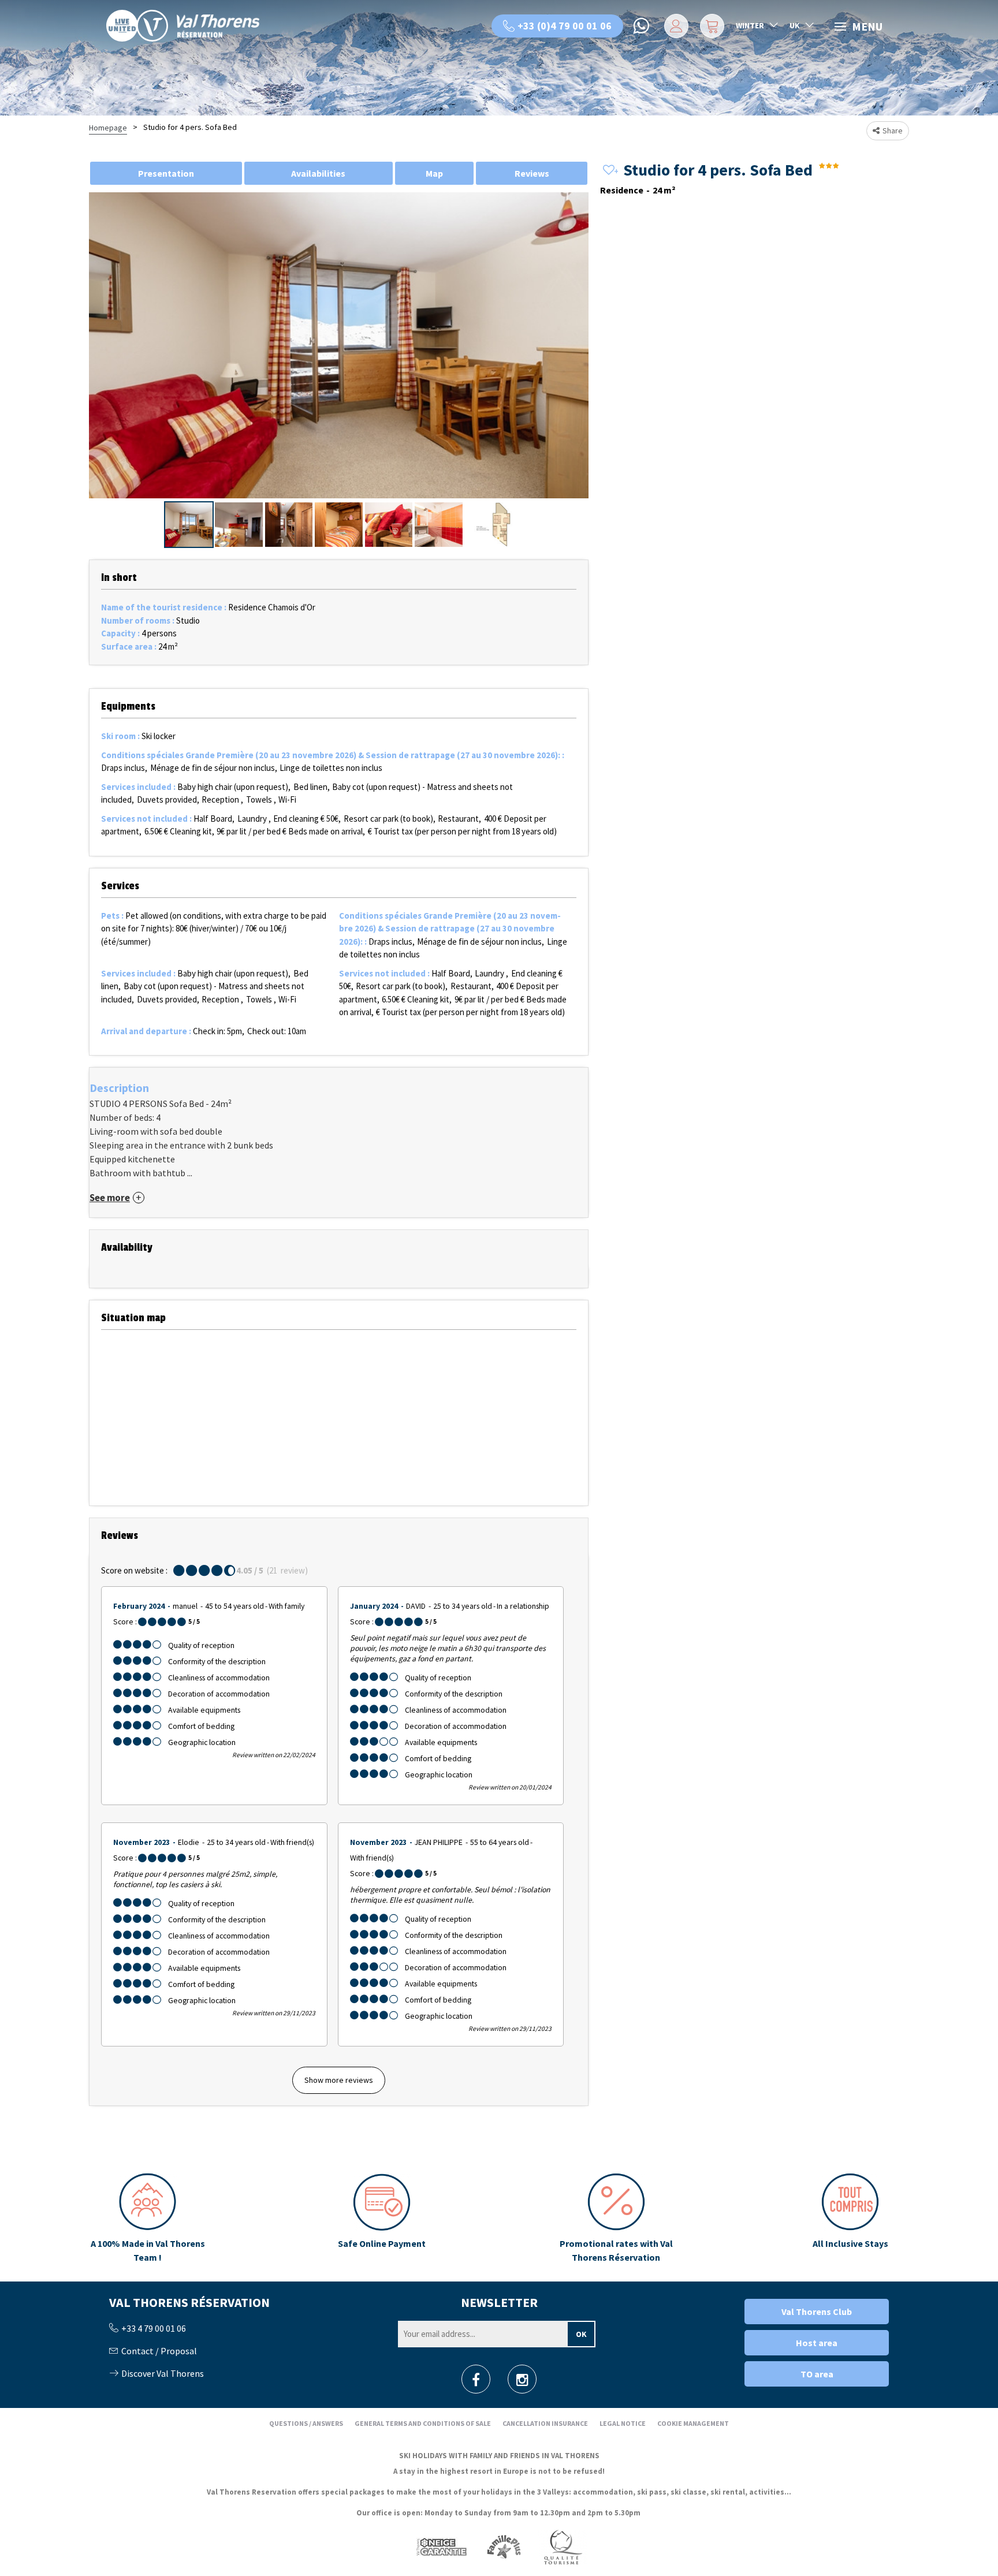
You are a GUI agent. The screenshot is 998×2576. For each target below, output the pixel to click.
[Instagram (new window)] (522, 2383)
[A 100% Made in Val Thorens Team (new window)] (148, 2219)
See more (110, 1198)
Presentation (166, 173)
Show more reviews (339, 2080)
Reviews (532, 173)
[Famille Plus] (504, 2547)
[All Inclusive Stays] (850, 2219)
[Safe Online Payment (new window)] (382, 2219)
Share (893, 131)
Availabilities (318, 173)
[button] (711, 26)
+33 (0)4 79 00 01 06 (565, 26)
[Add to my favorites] (609, 171)
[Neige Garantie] (441, 2547)
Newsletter (499, 2302)
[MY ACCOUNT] (674, 26)
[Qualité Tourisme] (563, 2547)
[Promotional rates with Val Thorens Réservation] (616, 2219)
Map (434, 173)
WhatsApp (642, 26)
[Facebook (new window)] (476, 2383)
